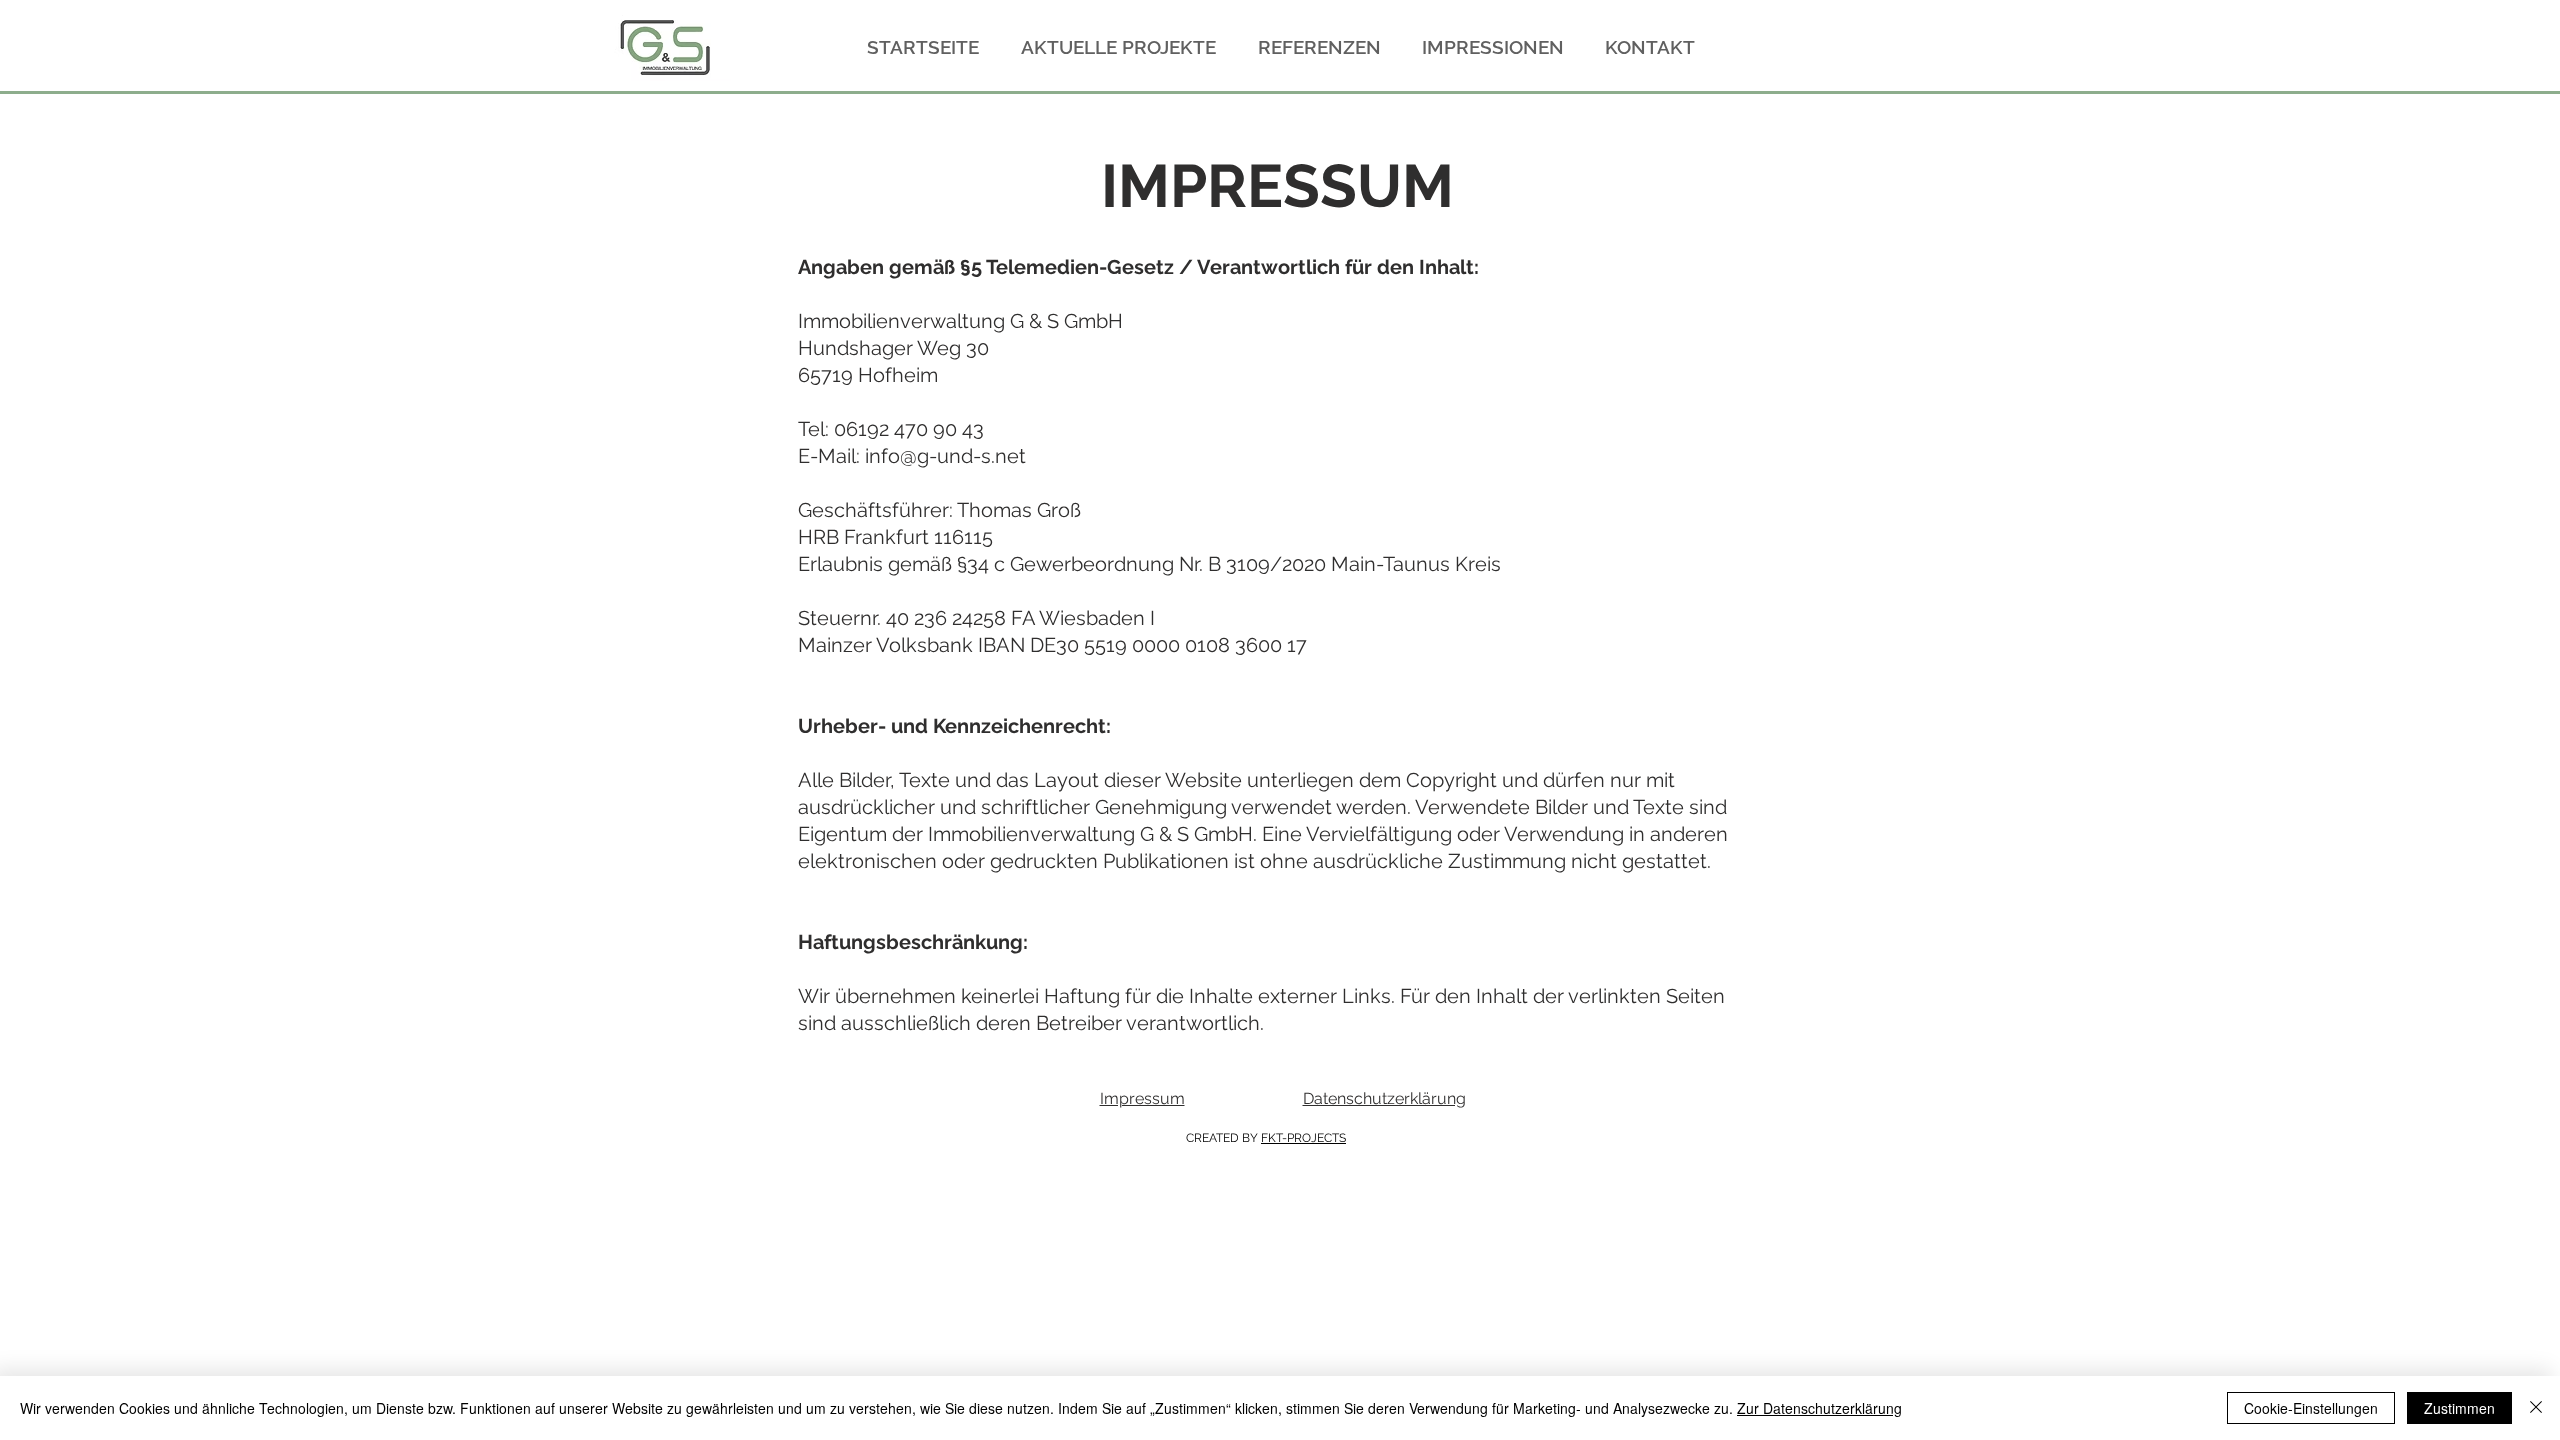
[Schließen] (2536, 1408)
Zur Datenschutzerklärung (1819, 1408)
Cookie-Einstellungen (2311, 1408)
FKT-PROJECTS (1303, 1138)
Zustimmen (2459, 1408)
